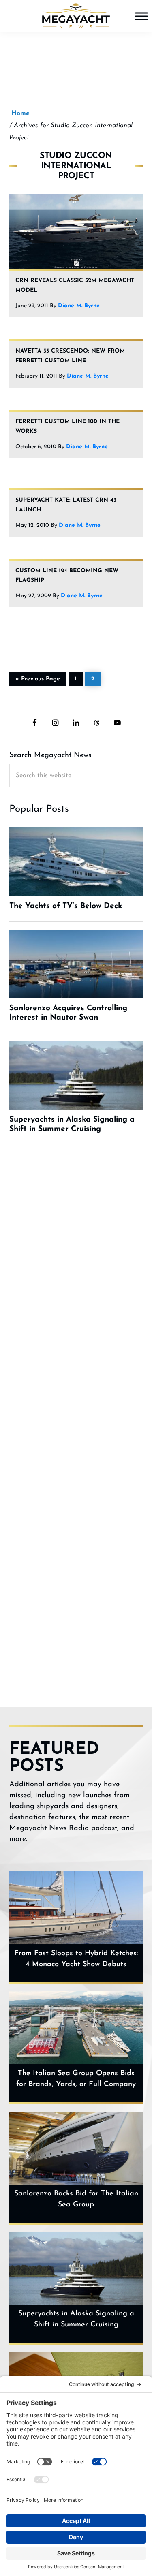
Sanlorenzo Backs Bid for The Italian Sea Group (76, 2199)
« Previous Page (38, 678)
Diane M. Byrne (79, 306)
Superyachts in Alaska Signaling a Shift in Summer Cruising (76, 2319)
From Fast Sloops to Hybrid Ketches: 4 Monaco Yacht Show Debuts (76, 1959)
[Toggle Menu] (141, 16)
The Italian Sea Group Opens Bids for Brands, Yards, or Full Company (76, 2079)
